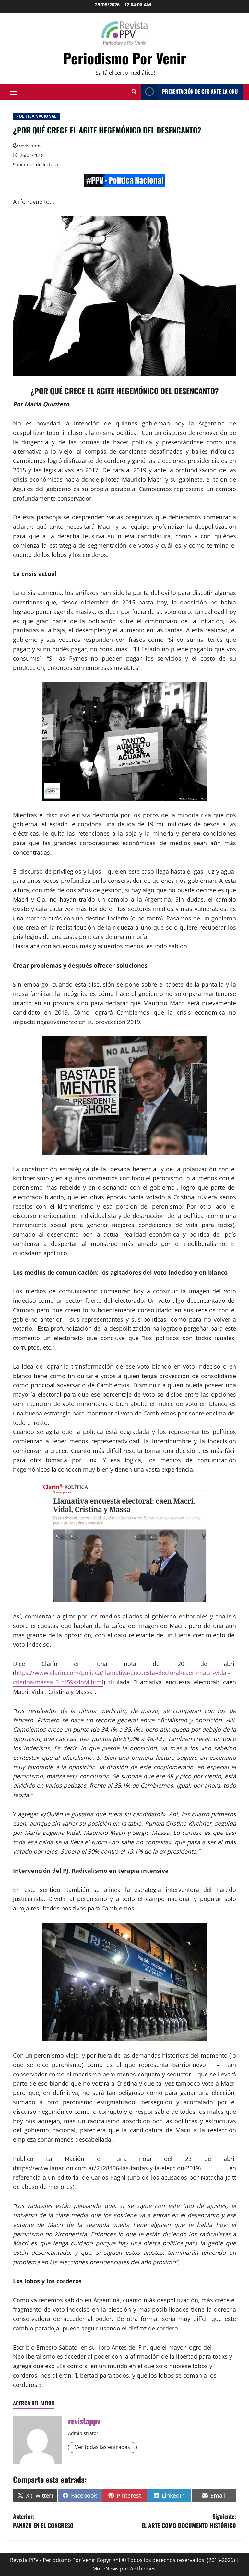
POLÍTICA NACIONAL (36, 116)
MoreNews (106, 2569)
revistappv (30, 146)
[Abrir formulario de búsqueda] (134, 92)
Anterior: (43, 2521)
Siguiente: (189, 2521)
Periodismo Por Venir (125, 58)
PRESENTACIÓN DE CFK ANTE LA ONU (200, 91)
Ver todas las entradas (102, 2447)
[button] (13, 92)
